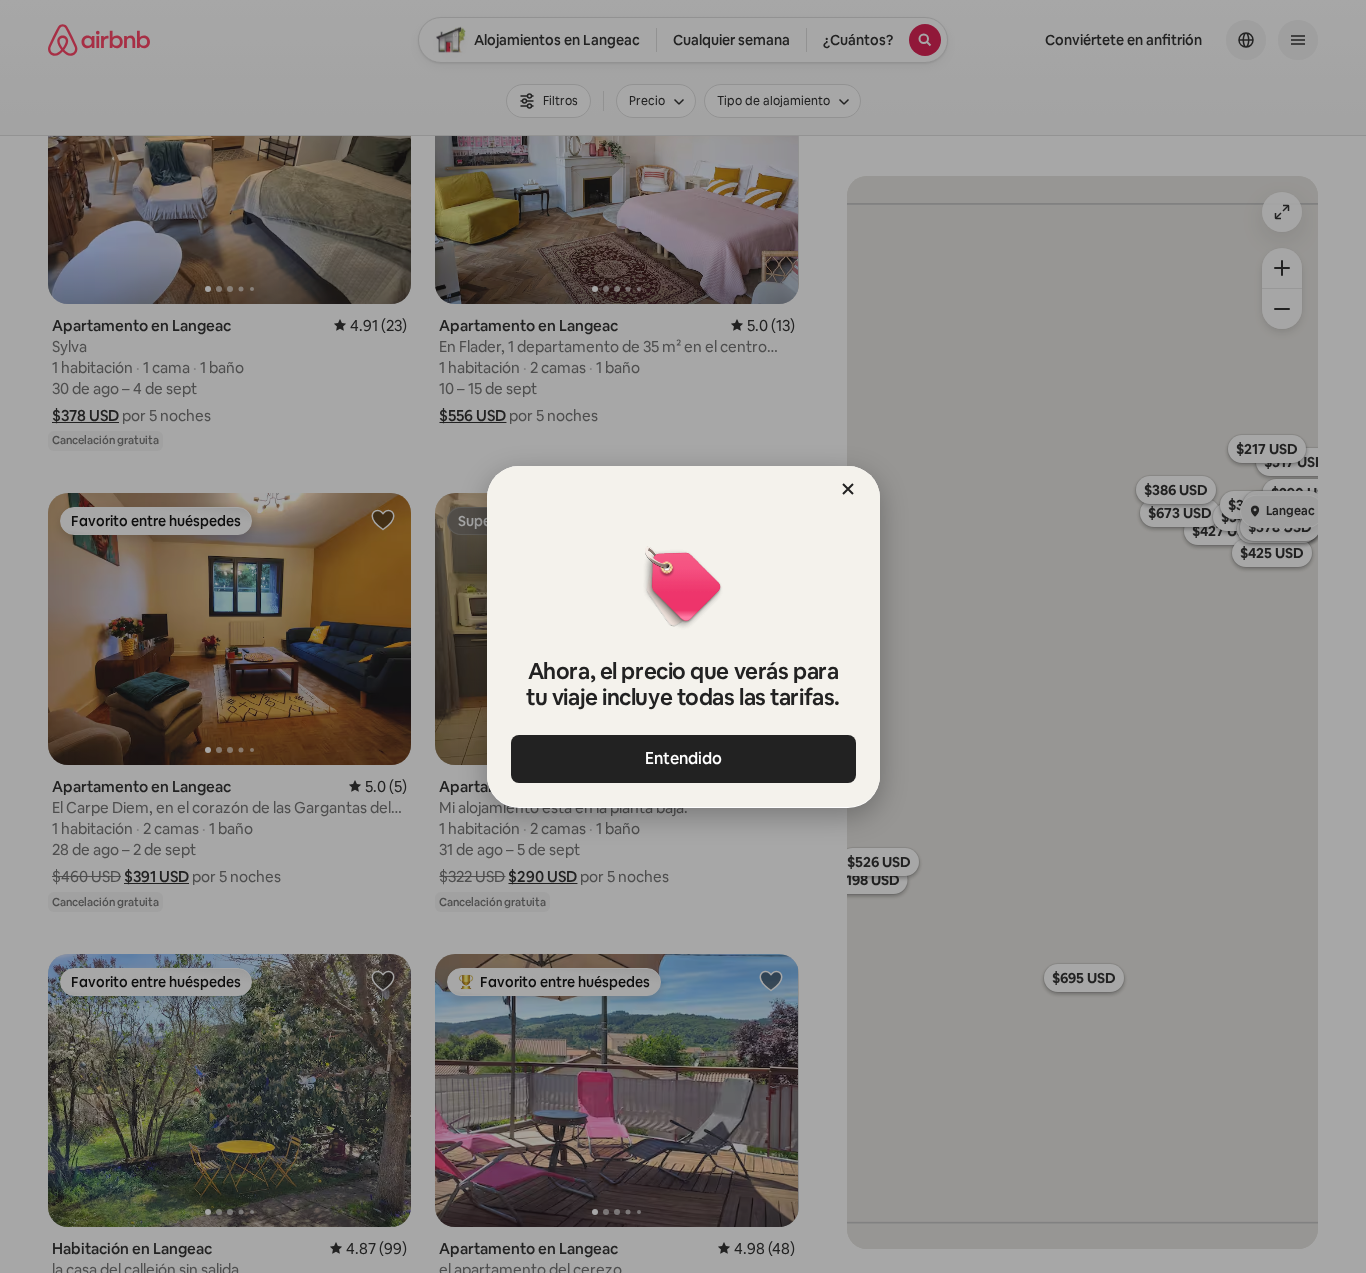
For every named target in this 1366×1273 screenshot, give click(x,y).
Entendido (683, 758)
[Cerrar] (848, 489)
